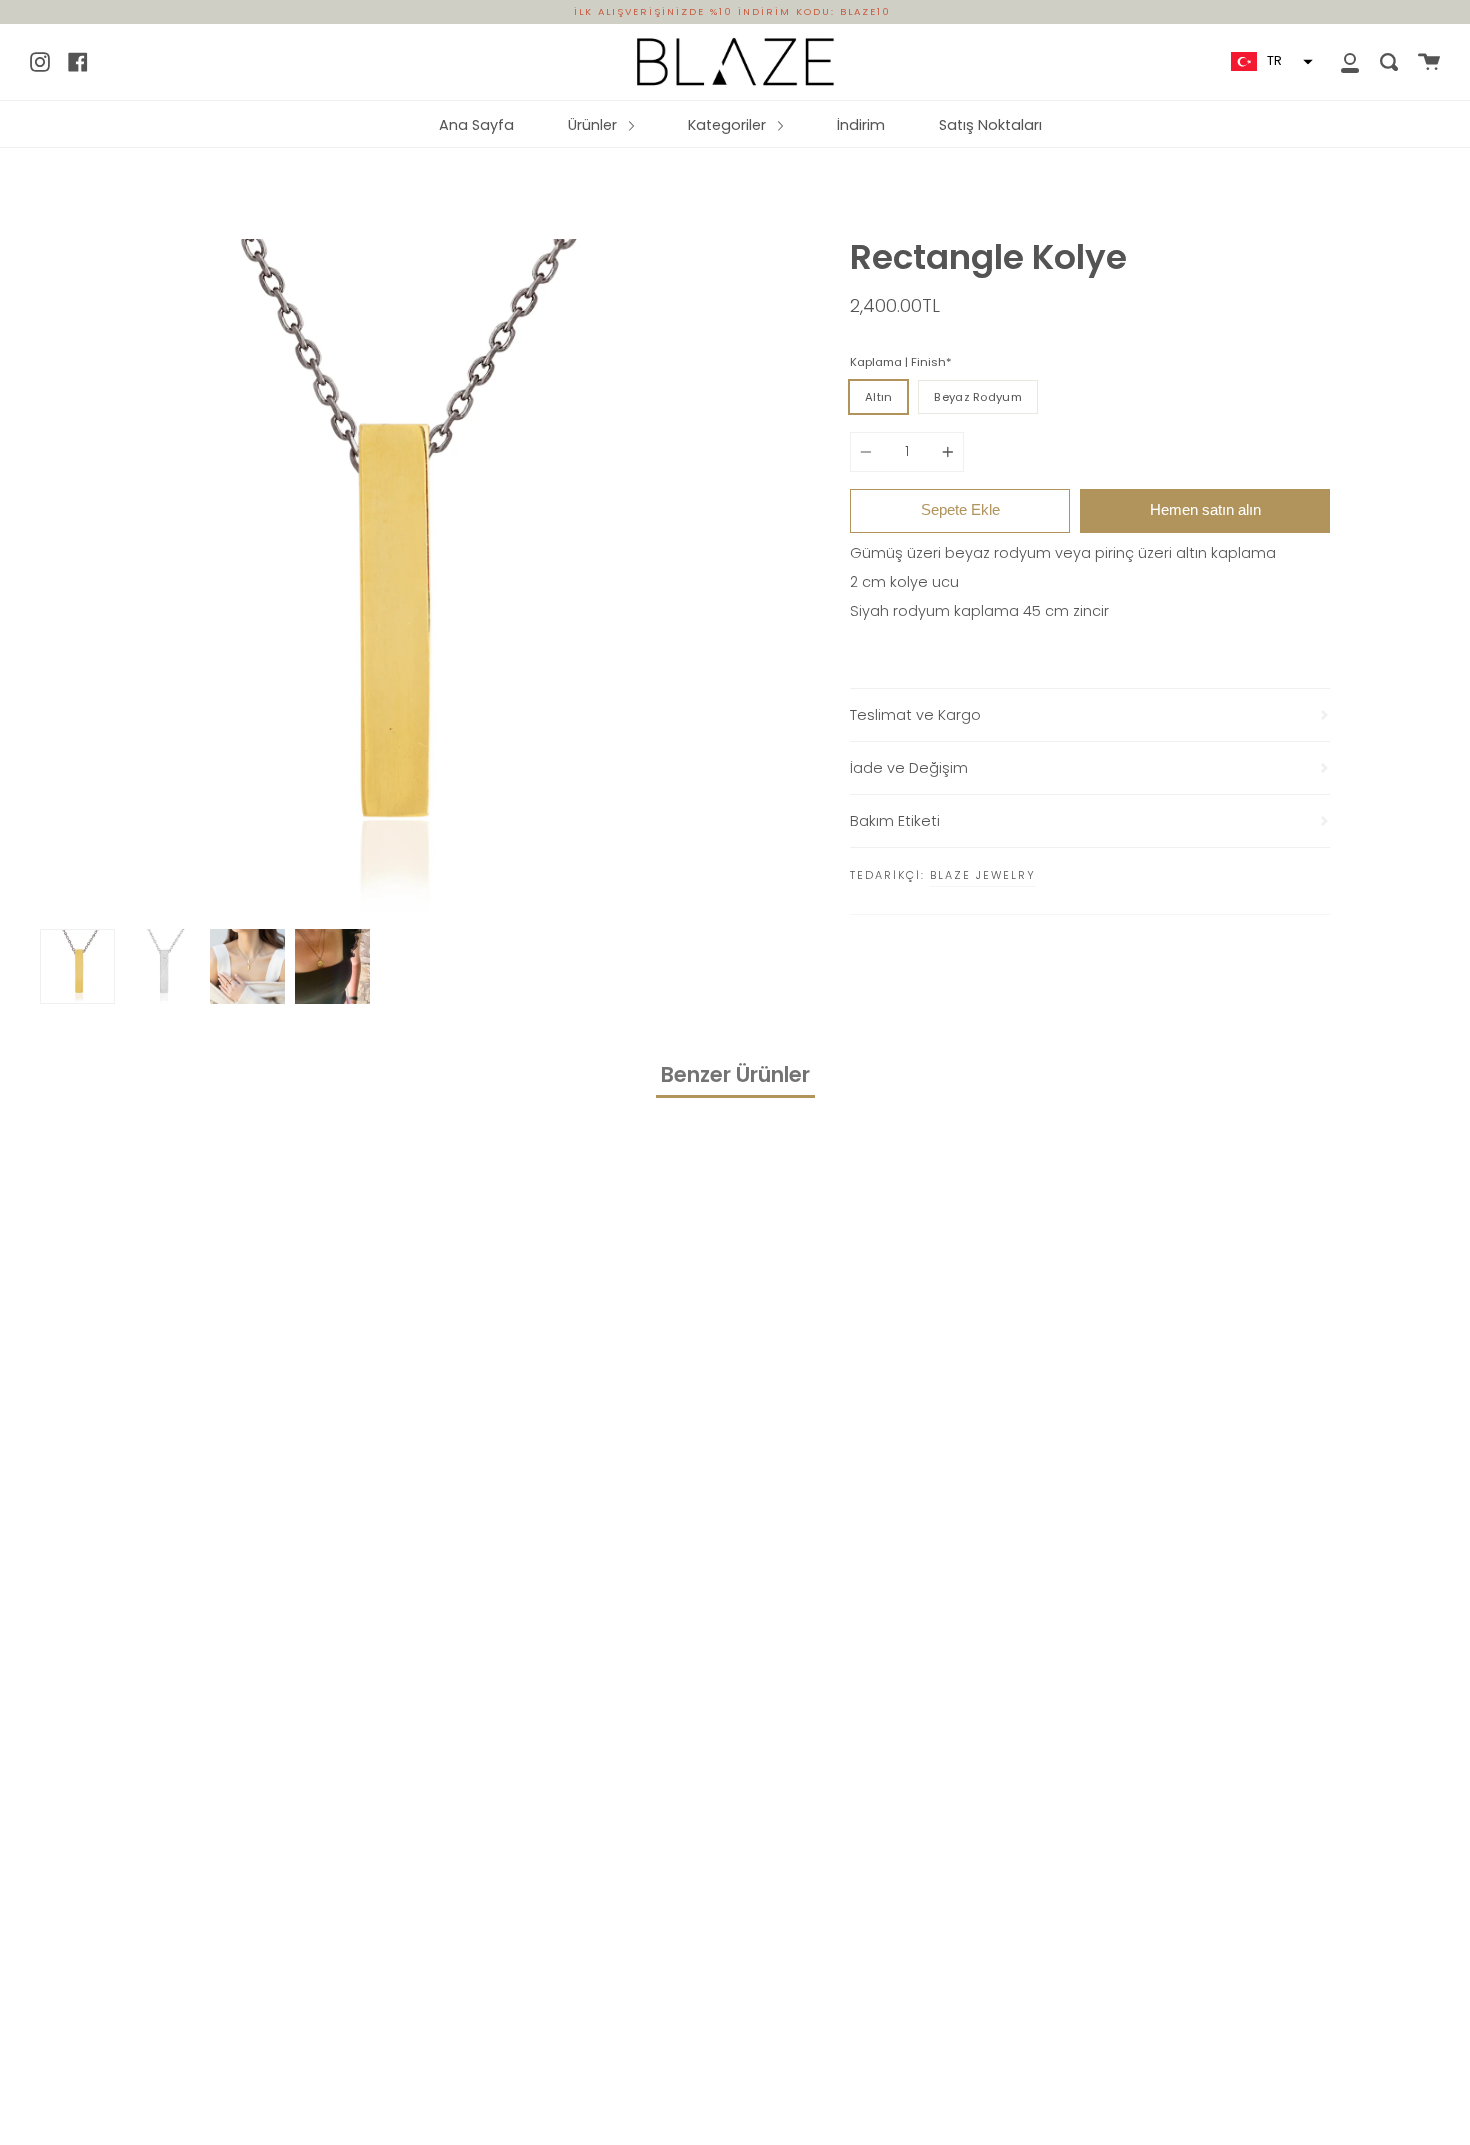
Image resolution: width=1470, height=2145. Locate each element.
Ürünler (594, 125)
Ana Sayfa (476, 125)
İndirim (861, 125)
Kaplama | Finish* (901, 362)
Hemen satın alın (1205, 509)
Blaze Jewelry (983, 875)
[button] (1269, 62)
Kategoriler (729, 125)
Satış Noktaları (990, 125)
